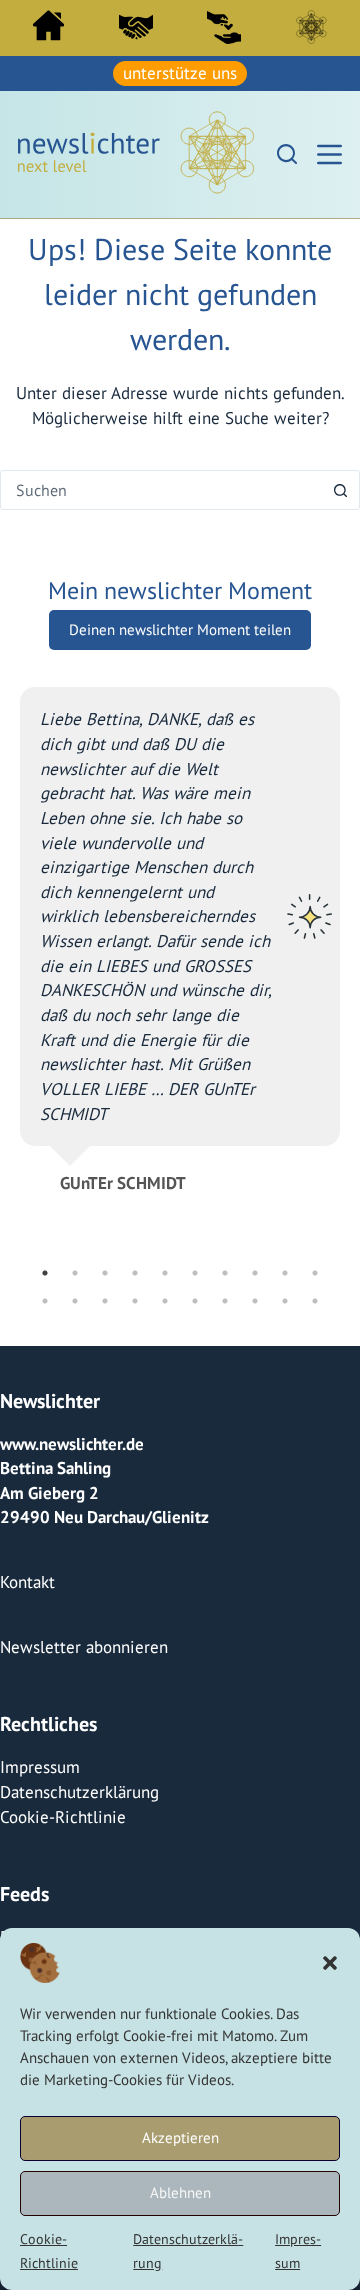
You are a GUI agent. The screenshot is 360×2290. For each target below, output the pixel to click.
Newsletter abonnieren (84, 1647)
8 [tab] (255, 1273)
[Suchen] (287, 154)
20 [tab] (315, 1301)
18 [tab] (255, 1301)
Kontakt (27, 1582)
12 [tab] (75, 1301)
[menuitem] (48, 30)
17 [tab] (225, 1301)
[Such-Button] (340, 490)
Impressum (40, 1767)
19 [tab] (285, 1301)
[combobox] (161, 490)
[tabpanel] (180, 931)
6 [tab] (195, 1273)
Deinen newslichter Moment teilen (180, 629)
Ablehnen (180, 2192)
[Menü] (329, 154)
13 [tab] (105, 1301)
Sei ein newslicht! (224, 27)
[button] (330, 1963)
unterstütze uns (180, 73)
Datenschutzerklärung (79, 1792)
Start (48, 25)
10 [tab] (315, 1273)
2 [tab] (75, 1273)
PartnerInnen (136, 27)
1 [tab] (45, 1273)
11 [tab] (45, 1301)
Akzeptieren (180, 2137)
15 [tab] (165, 1301)
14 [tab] (135, 1301)
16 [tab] (195, 1301)
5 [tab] (165, 1273)
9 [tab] (285, 1273)
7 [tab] (225, 1273)
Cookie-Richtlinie (63, 1817)
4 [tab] (135, 1273)
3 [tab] (105, 1273)
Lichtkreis (311, 27)
